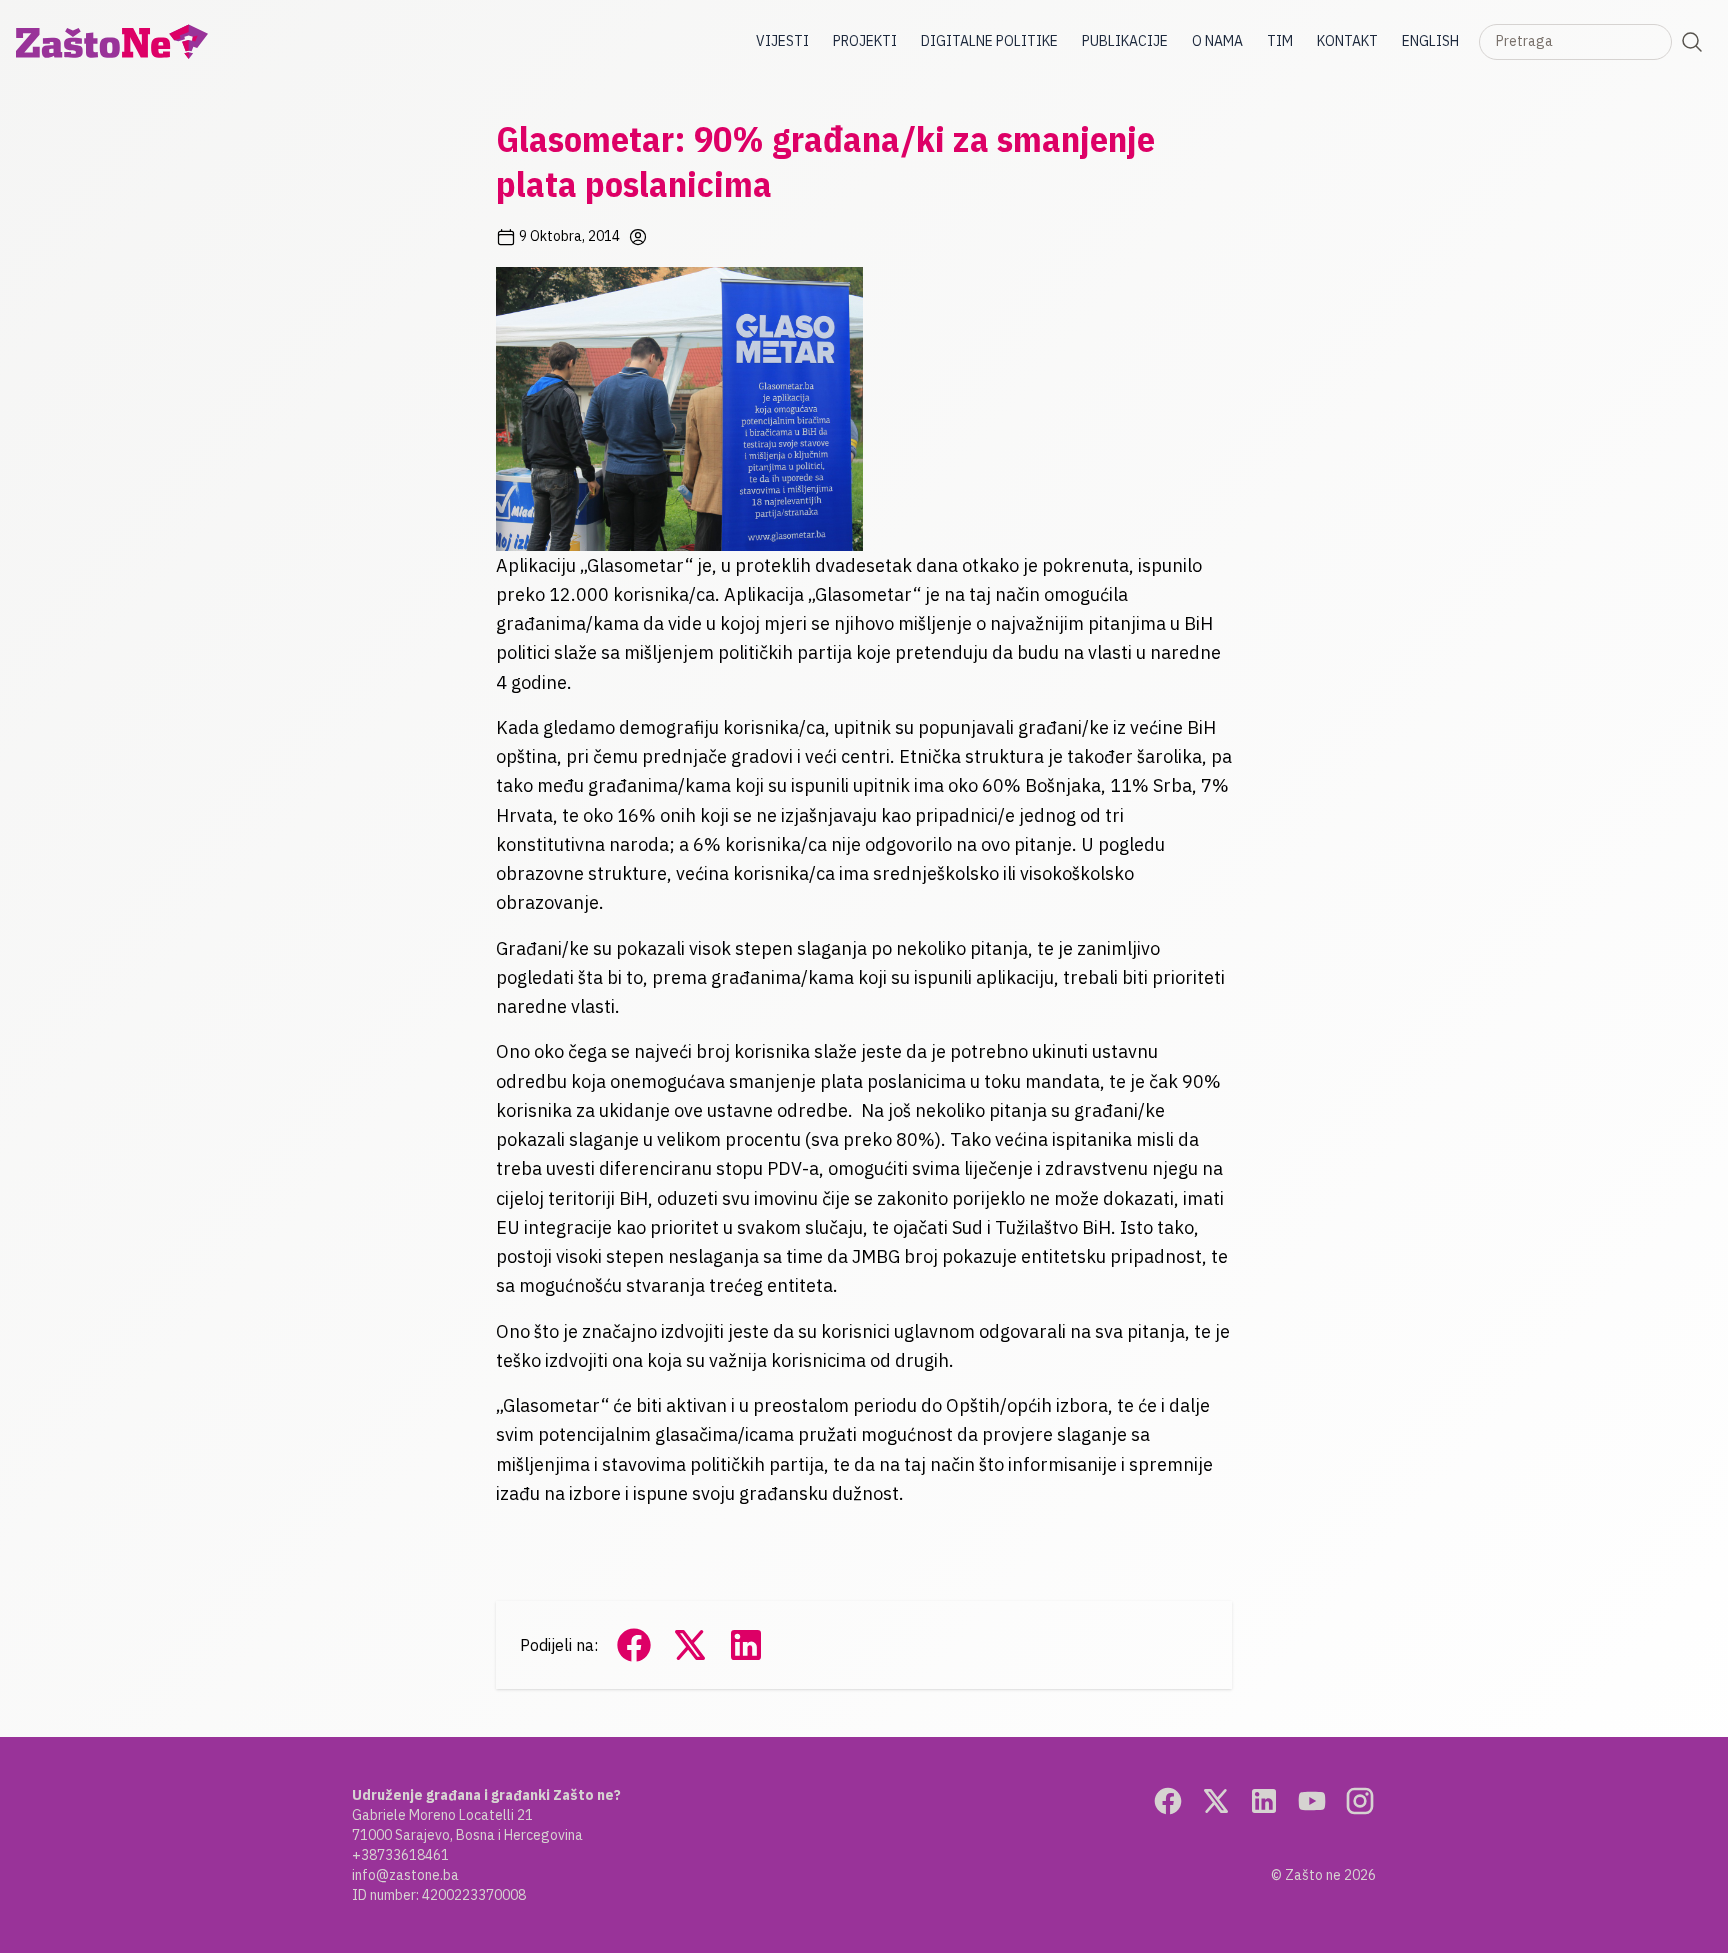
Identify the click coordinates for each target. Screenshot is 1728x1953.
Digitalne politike (989, 41)
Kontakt (1347, 41)
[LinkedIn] (1264, 1801)
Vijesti (782, 41)
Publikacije (1125, 41)
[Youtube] (1312, 1801)
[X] (1216, 1801)
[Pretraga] (1692, 42)
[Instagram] (1360, 1801)
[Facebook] (1168, 1801)
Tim (1280, 41)
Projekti (865, 41)
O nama (1217, 41)
